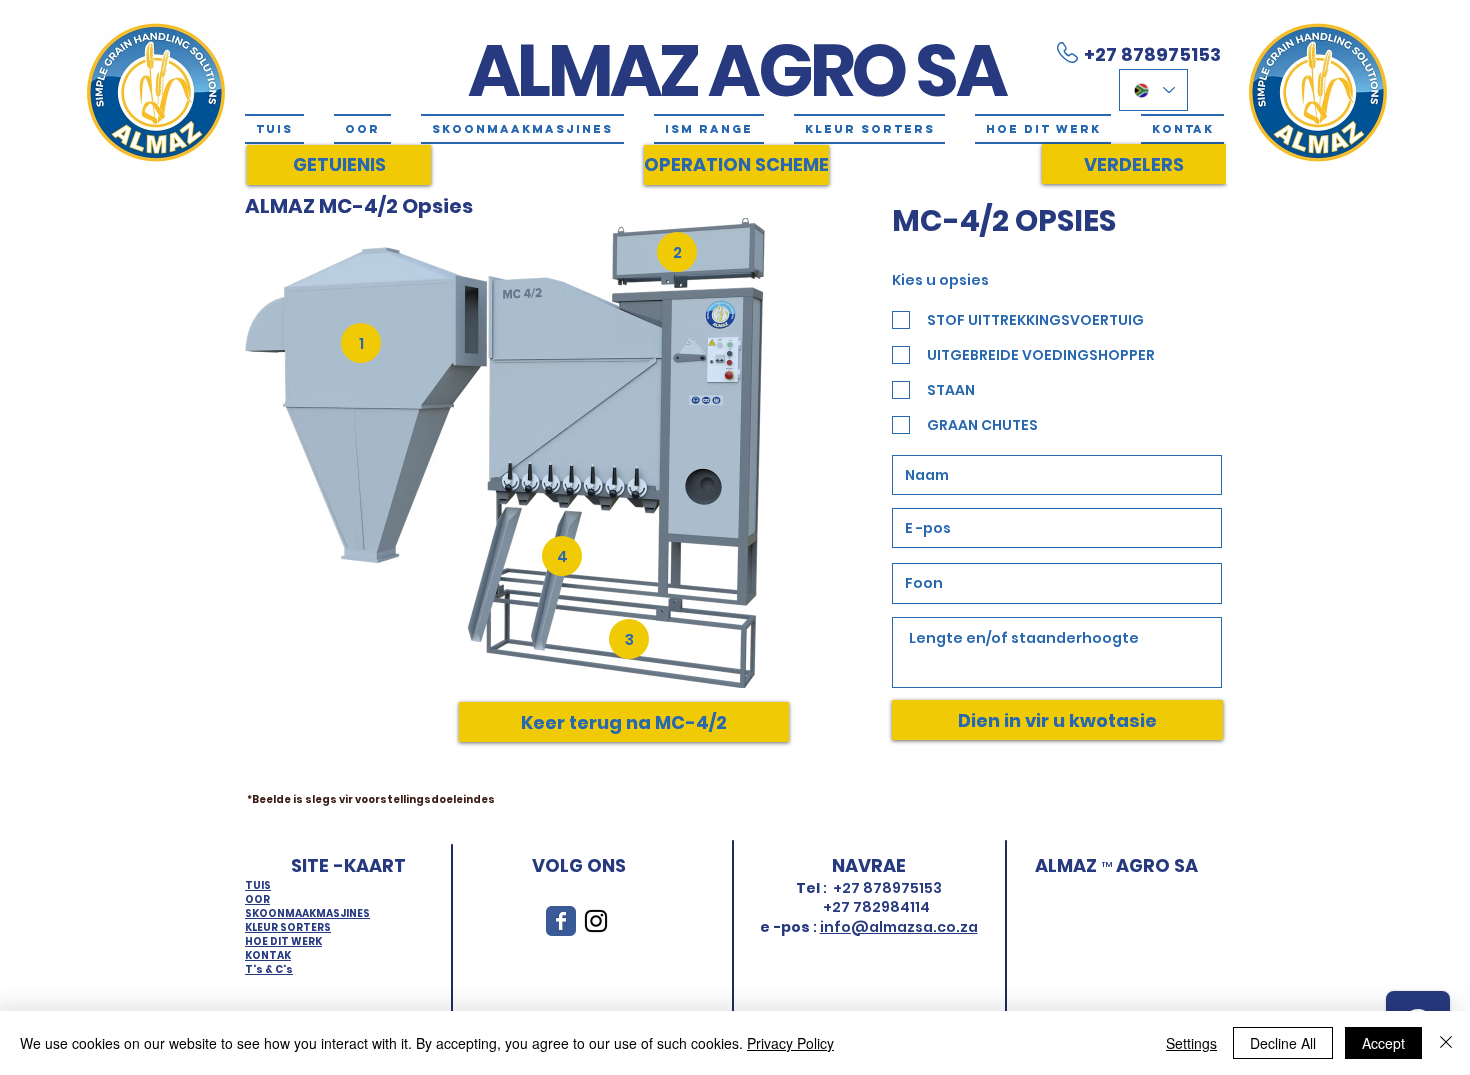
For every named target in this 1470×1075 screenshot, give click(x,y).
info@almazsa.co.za (899, 927)
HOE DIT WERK (283, 941)
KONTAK (268, 955)
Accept (1383, 1043)
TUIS (258, 885)
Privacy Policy (790, 1043)
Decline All (1283, 1043)
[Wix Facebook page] (561, 921)
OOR (257, 899)
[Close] (1446, 1043)
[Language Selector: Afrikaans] (1153, 90)
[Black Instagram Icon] (596, 921)
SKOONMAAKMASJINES (307, 913)
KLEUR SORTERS (288, 927)
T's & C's (269, 969)
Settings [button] (1191, 1043)
